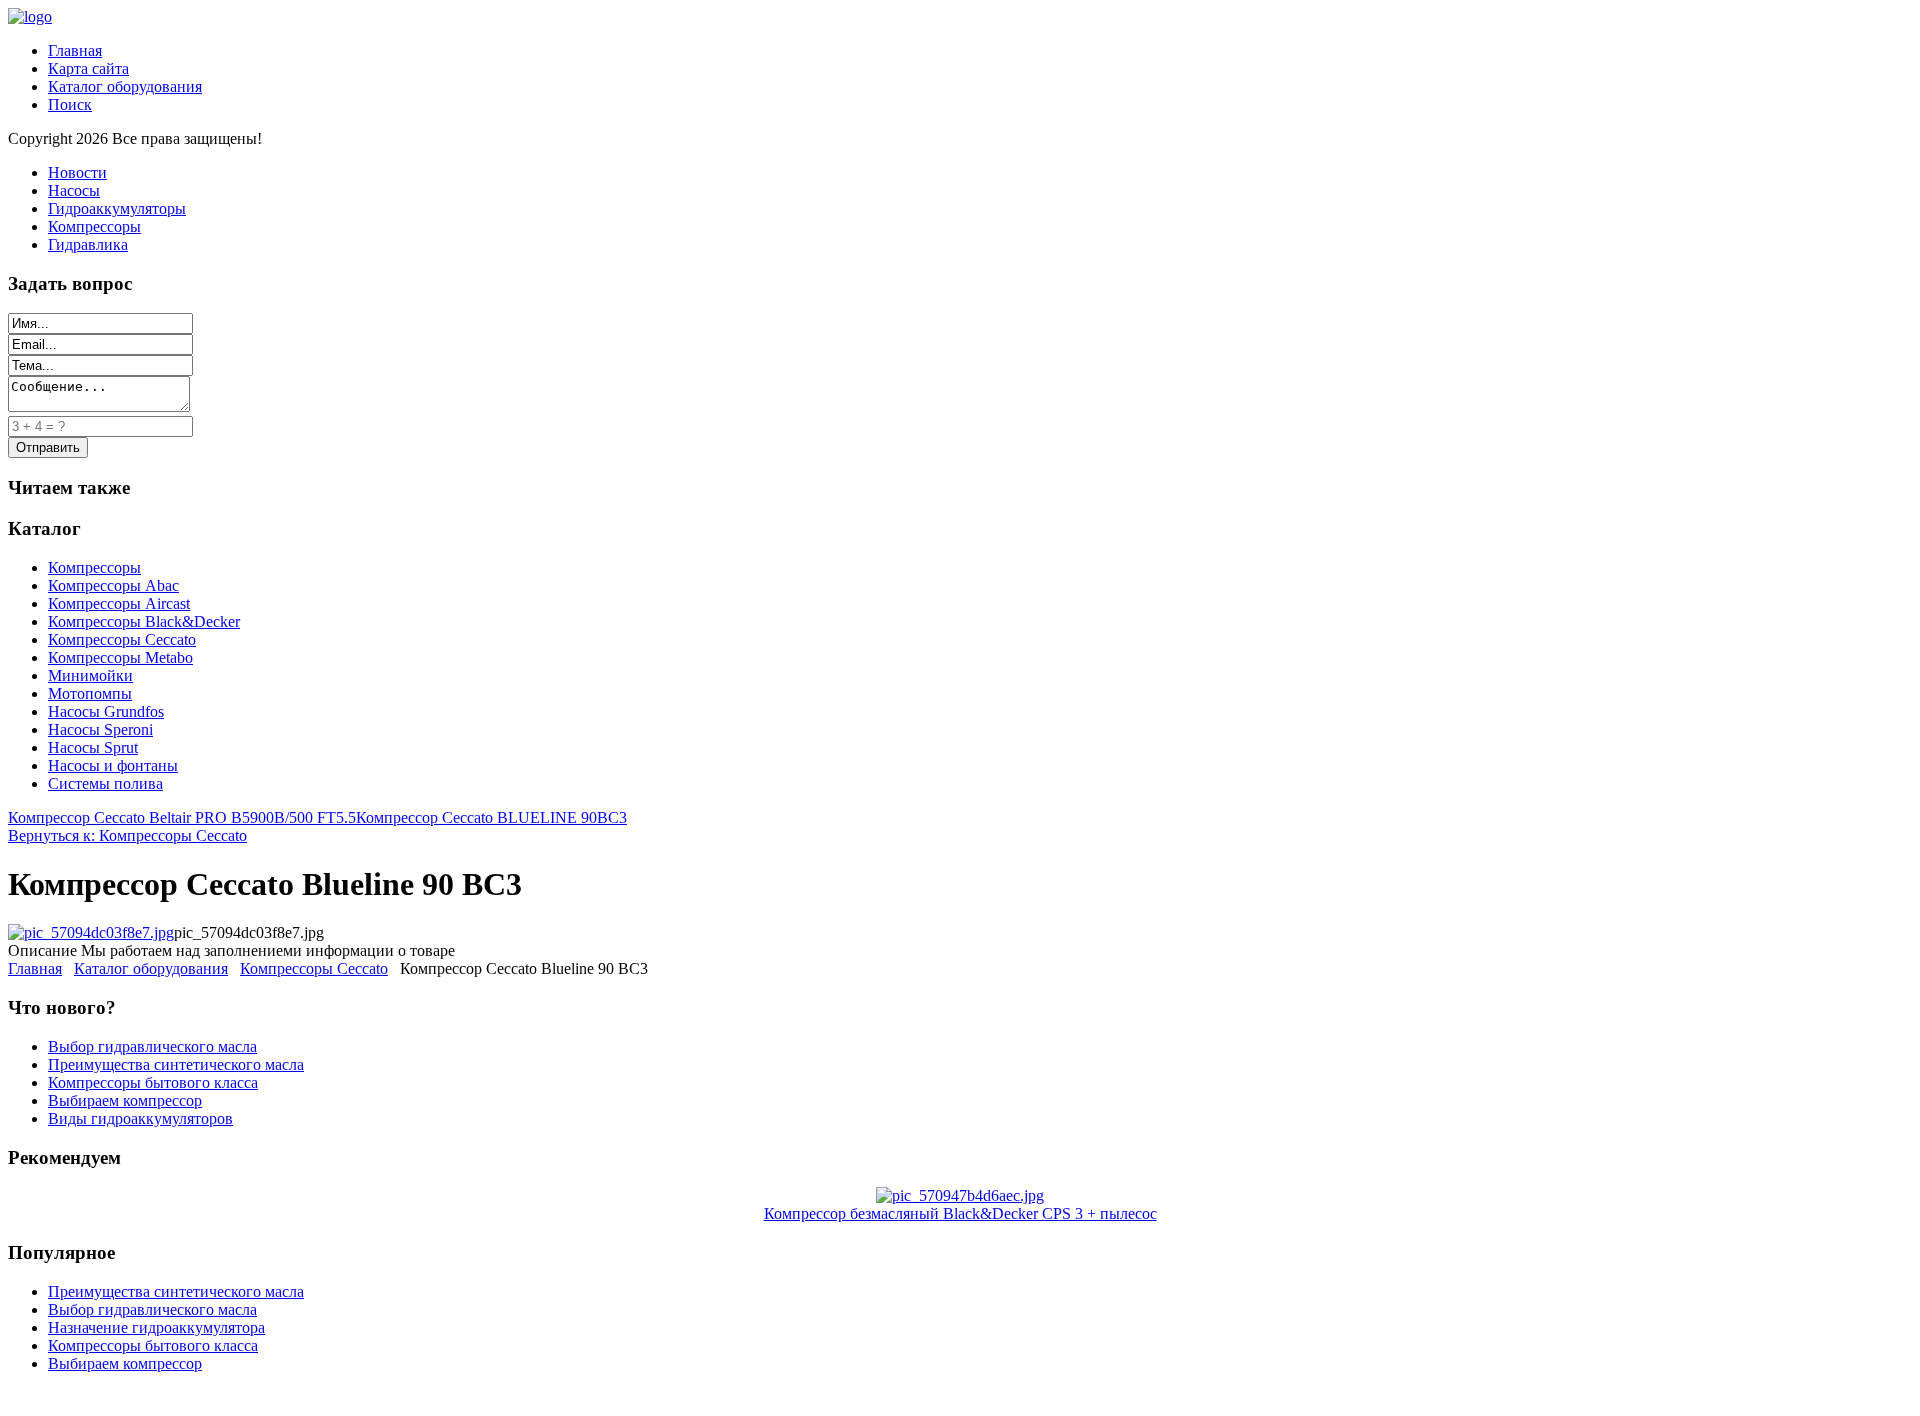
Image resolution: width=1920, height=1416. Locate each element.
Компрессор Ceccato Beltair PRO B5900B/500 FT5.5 (182, 817)
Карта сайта (88, 68)
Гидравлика (88, 244)
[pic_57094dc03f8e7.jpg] (91, 932)
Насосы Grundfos (106, 711)
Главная (75, 50)
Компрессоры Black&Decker (144, 621)
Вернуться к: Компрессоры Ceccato (127, 835)
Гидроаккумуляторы (117, 208)
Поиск (70, 104)
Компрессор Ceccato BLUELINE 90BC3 (491, 817)
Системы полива (105, 783)
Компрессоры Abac (113, 585)
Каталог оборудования (125, 86)
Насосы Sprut (93, 747)
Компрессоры (94, 226)
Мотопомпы (90, 693)
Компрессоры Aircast (119, 603)
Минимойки (90, 675)
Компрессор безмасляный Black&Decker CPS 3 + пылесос (960, 1213)
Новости (77, 172)
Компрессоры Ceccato (122, 639)
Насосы (74, 190)
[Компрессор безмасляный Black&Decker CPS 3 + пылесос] (960, 1195)
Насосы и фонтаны (113, 765)
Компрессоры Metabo (120, 657)
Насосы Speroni (100, 729)
